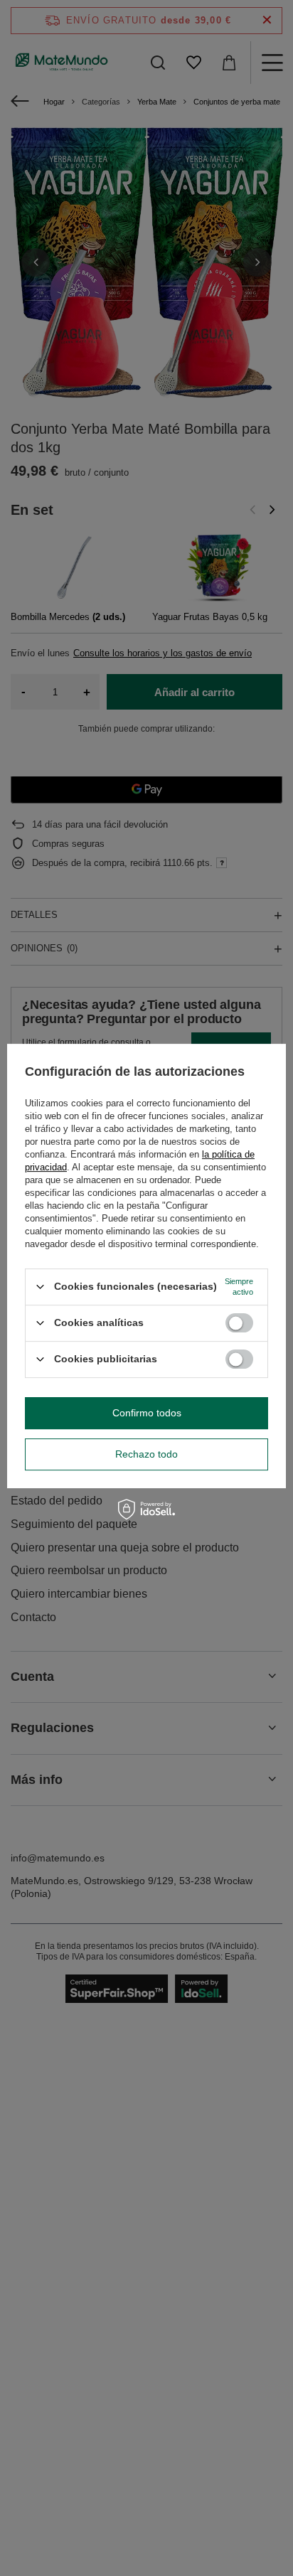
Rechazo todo (146, 1454)
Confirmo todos (147, 1413)
